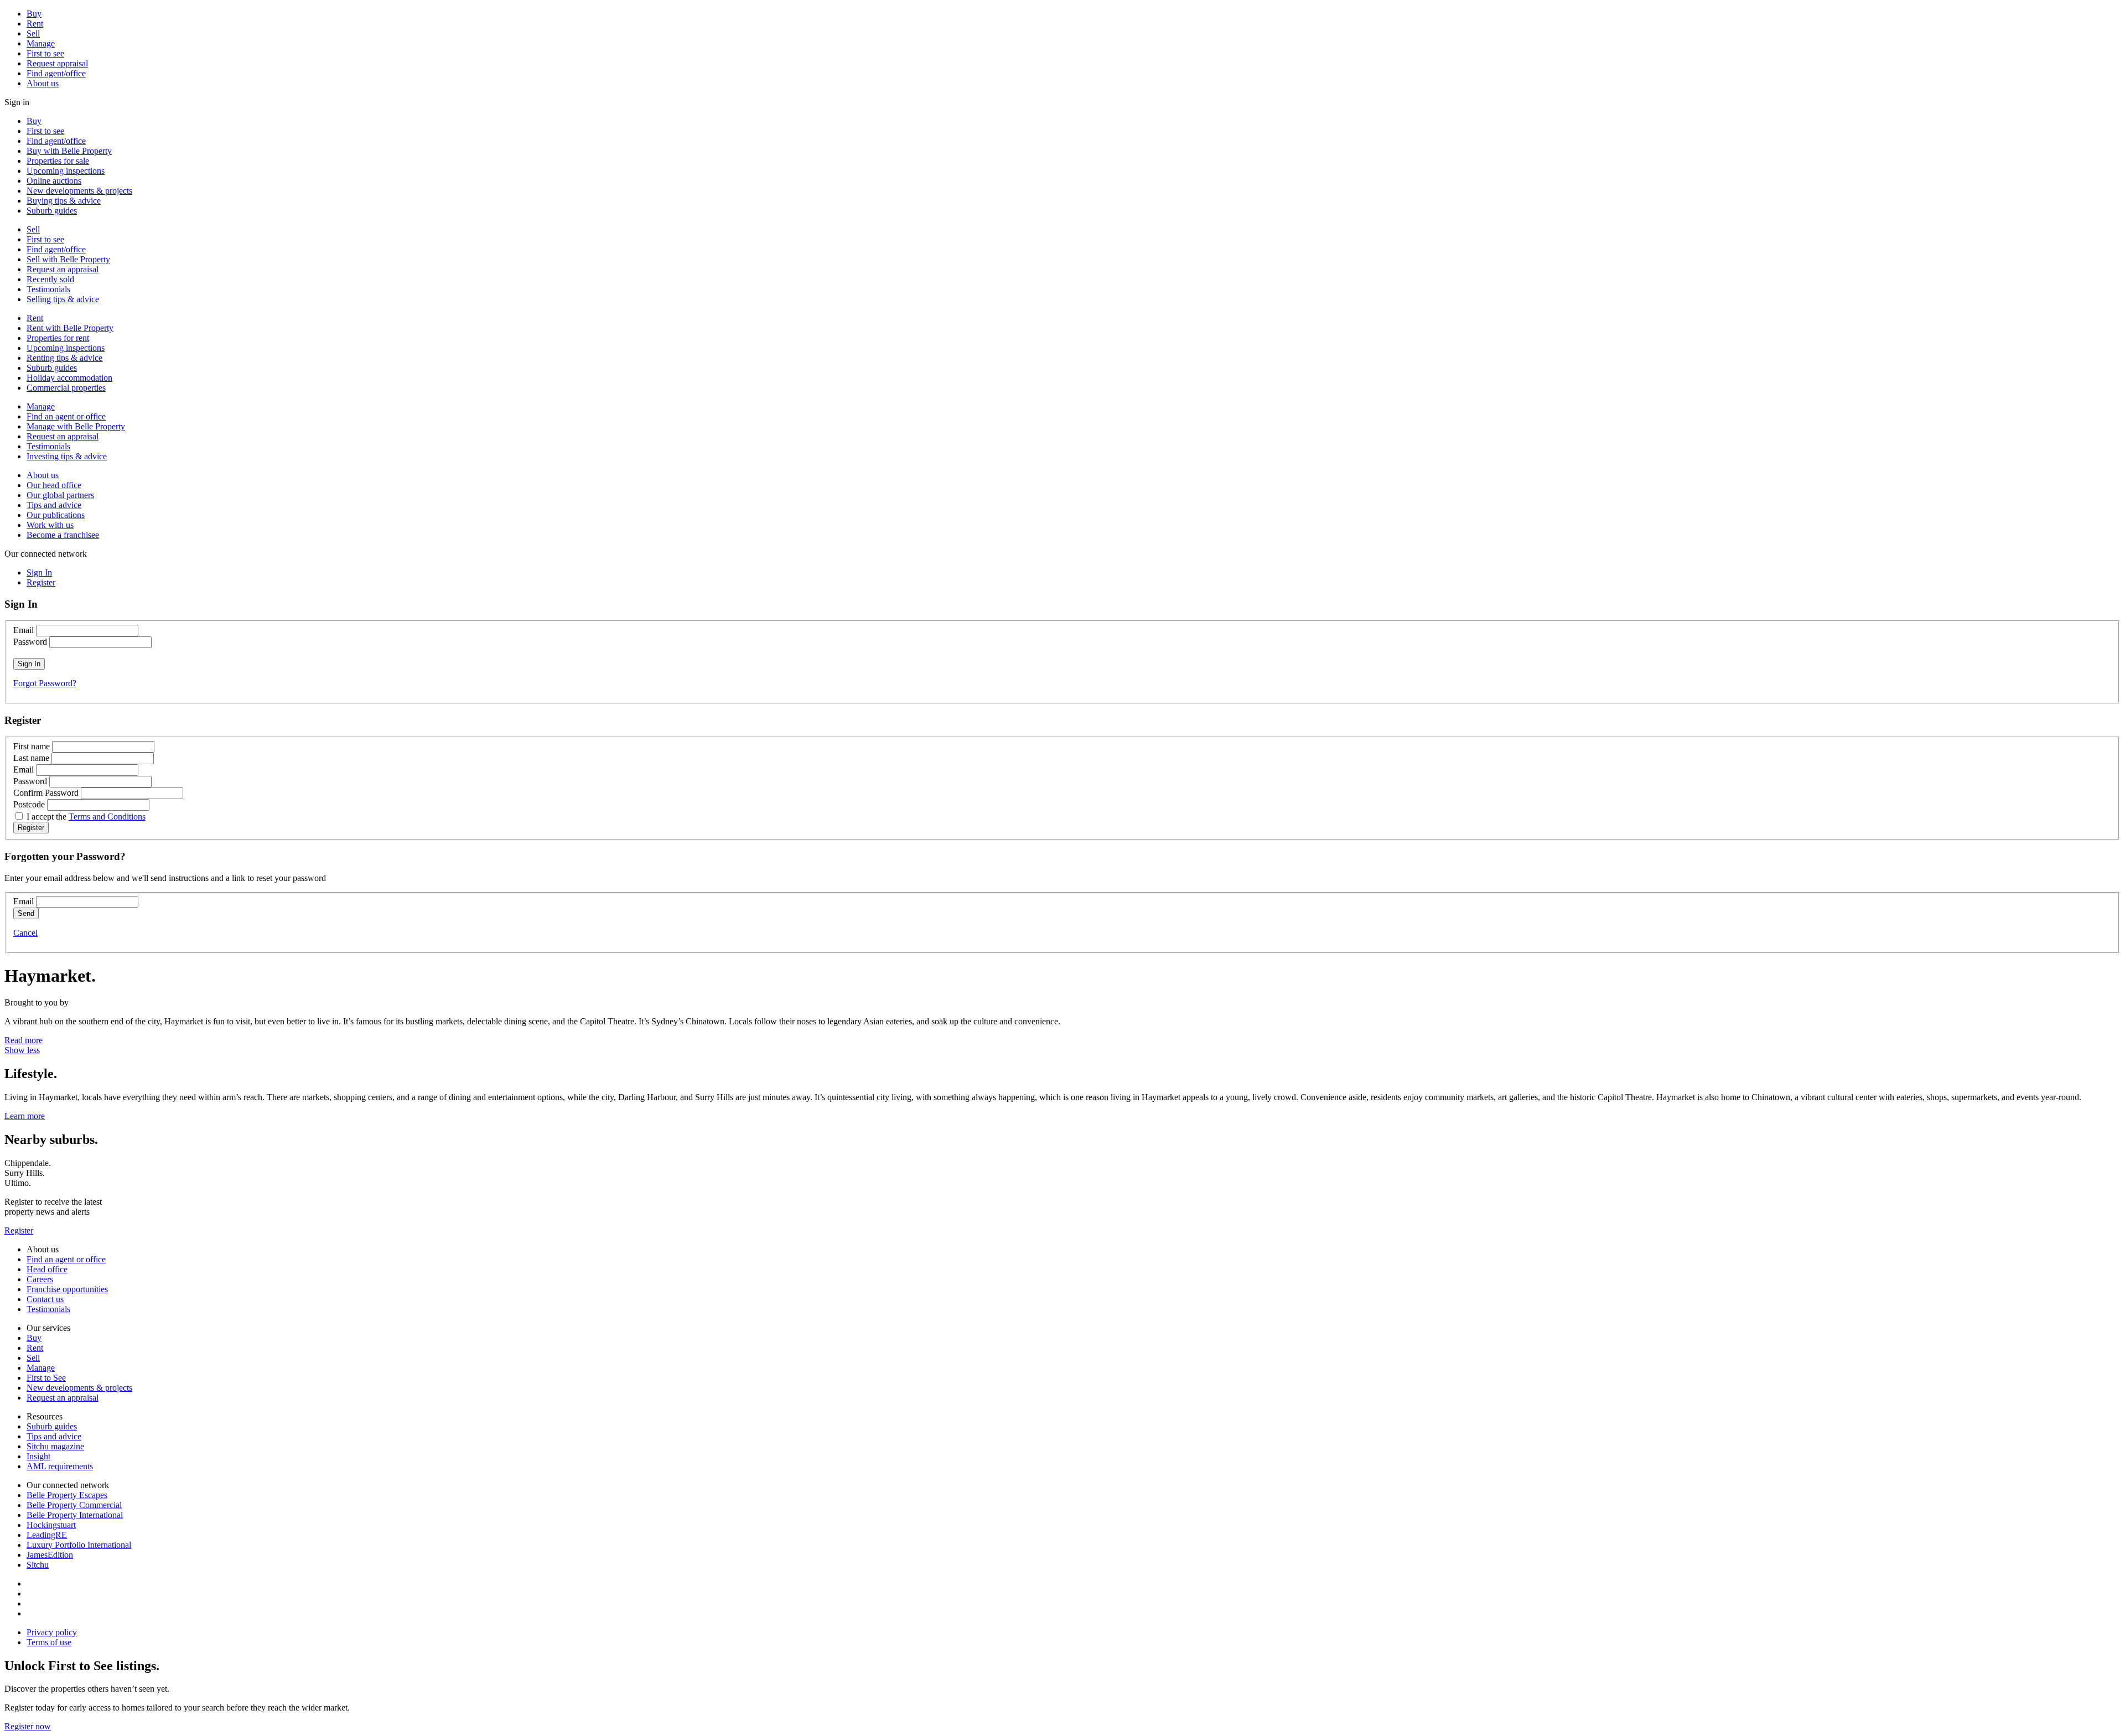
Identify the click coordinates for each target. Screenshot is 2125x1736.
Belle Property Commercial (74, 1505)
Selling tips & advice (63, 299)
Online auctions (54, 181)
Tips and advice (54, 505)
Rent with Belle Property (70, 328)
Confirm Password (46, 793)
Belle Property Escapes (67, 1495)
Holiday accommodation (69, 378)
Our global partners (60, 495)
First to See (46, 1378)
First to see (45, 53)
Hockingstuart (51, 1525)
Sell (33, 33)
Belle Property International (75, 1515)
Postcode (29, 804)
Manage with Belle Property (76, 426)
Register (19, 1230)
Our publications (56, 515)
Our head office (54, 485)
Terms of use (49, 1642)
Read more (24, 1040)
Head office (47, 1269)
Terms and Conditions (107, 817)
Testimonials (48, 289)
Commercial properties (66, 388)
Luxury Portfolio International (79, 1545)
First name (32, 746)
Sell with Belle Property (68, 259)
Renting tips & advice (64, 358)
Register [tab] (41, 582)
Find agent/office (56, 73)
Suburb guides (52, 211)
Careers (40, 1279)
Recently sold (50, 279)
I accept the (86, 817)
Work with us (50, 525)
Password (30, 642)
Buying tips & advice (64, 201)
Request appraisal (57, 63)
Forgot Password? (45, 683)
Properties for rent (58, 338)
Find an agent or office (66, 416)
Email (24, 630)
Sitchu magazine (55, 1446)
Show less (22, 1050)
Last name (31, 758)
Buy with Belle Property (69, 151)
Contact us (45, 1299)
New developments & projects (79, 191)
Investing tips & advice (67, 456)
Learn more (25, 1116)
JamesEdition (50, 1555)
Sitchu (38, 1565)
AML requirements (60, 1466)
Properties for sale (58, 161)
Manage (41, 43)
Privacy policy (52, 1632)
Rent (35, 24)
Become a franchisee (63, 535)
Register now (28, 1726)
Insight (38, 1456)
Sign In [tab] (39, 572)
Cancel (25, 933)
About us (43, 83)
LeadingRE (47, 1535)
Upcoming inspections (66, 171)
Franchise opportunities (67, 1289)
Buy (34, 14)
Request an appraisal (63, 269)
